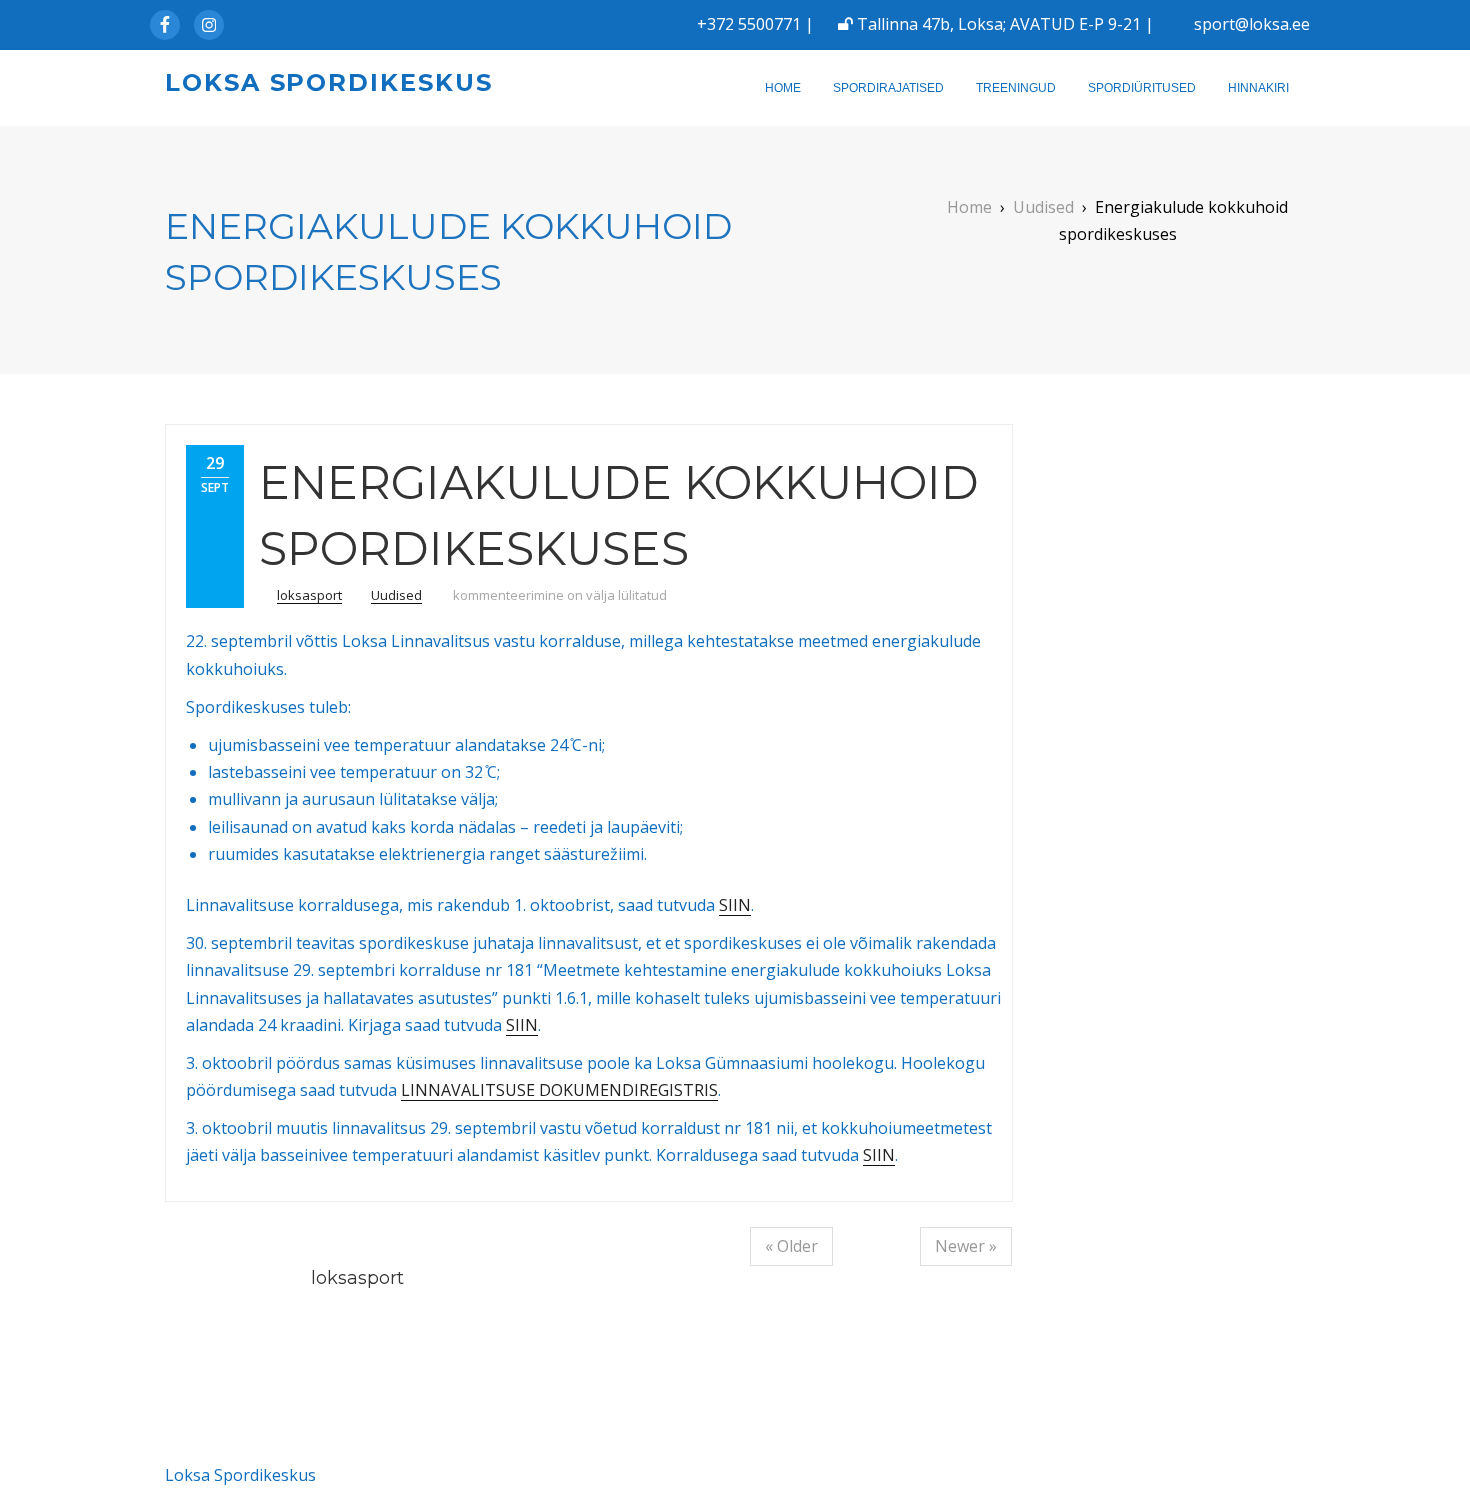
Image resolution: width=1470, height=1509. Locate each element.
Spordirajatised (888, 88)
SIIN (735, 905)
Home (783, 88)
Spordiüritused (1142, 88)
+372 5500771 (749, 24)
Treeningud (1016, 88)
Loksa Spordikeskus (329, 82)
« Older (791, 1246)
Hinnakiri (1258, 88)
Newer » (966, 1246)
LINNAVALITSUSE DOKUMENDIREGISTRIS (559, 1090)
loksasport (309, 595)
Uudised (396, 595)
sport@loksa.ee (1252, 24)
